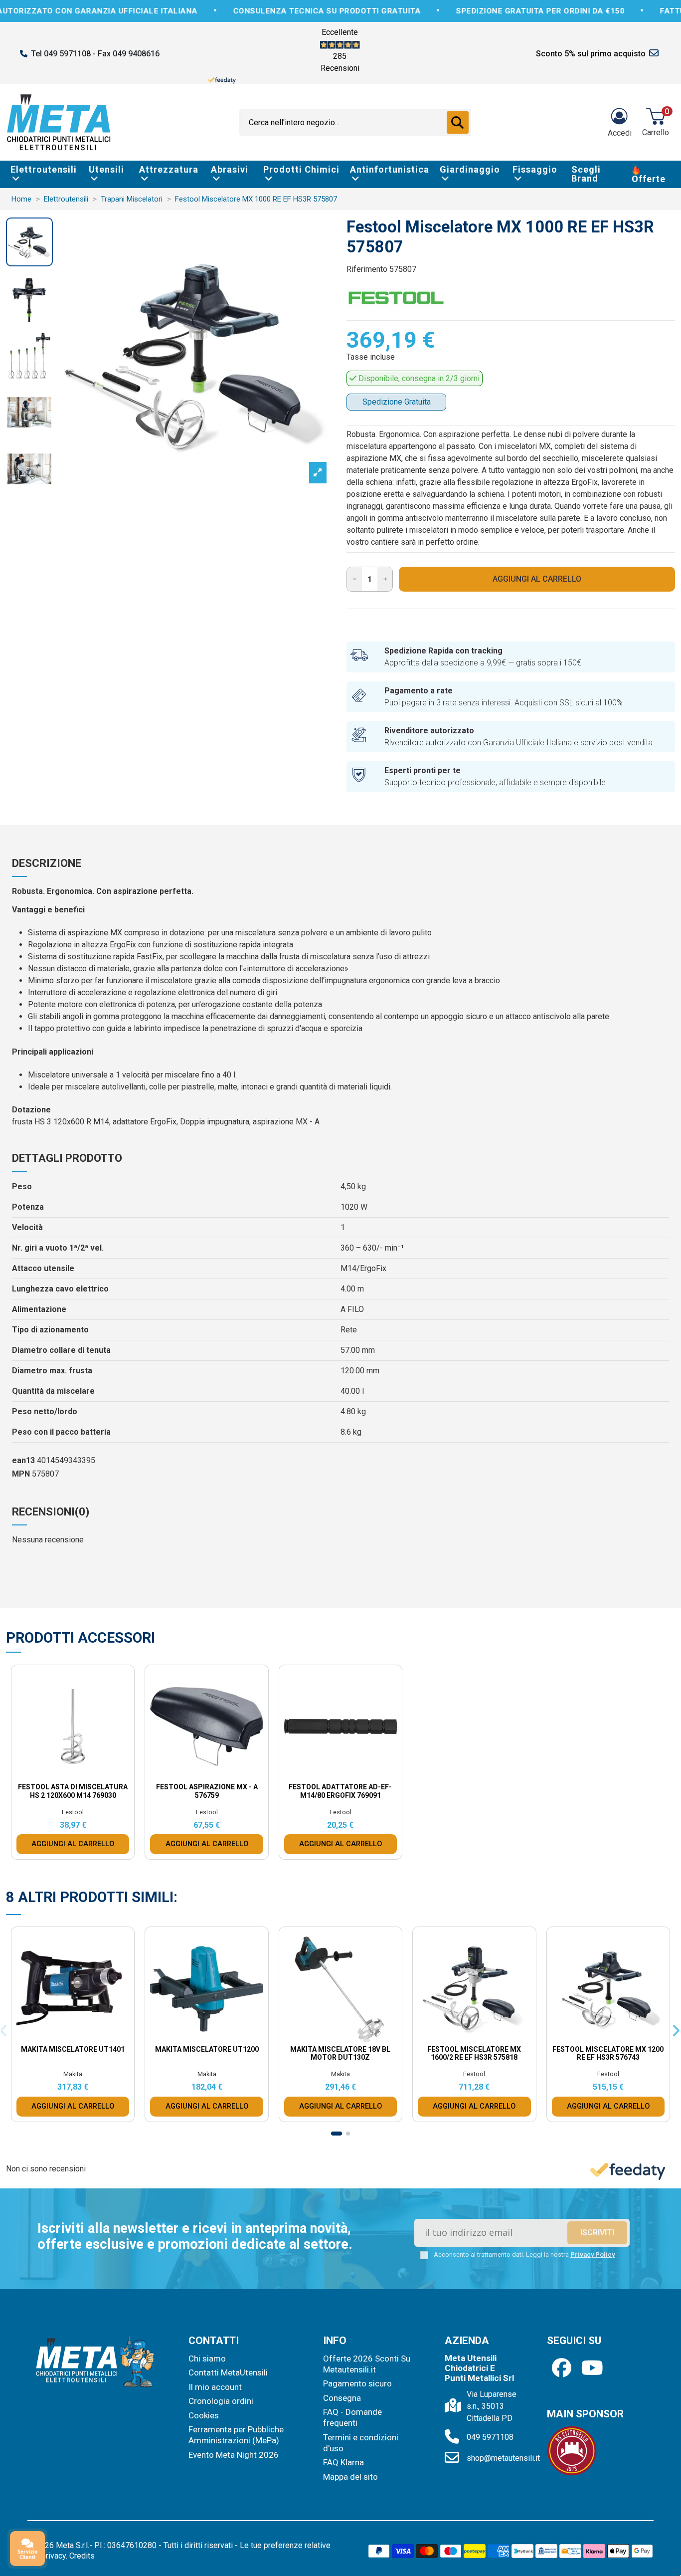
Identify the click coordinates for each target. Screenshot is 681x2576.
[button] (427, 1156)
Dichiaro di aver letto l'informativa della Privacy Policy (349, 1372)
